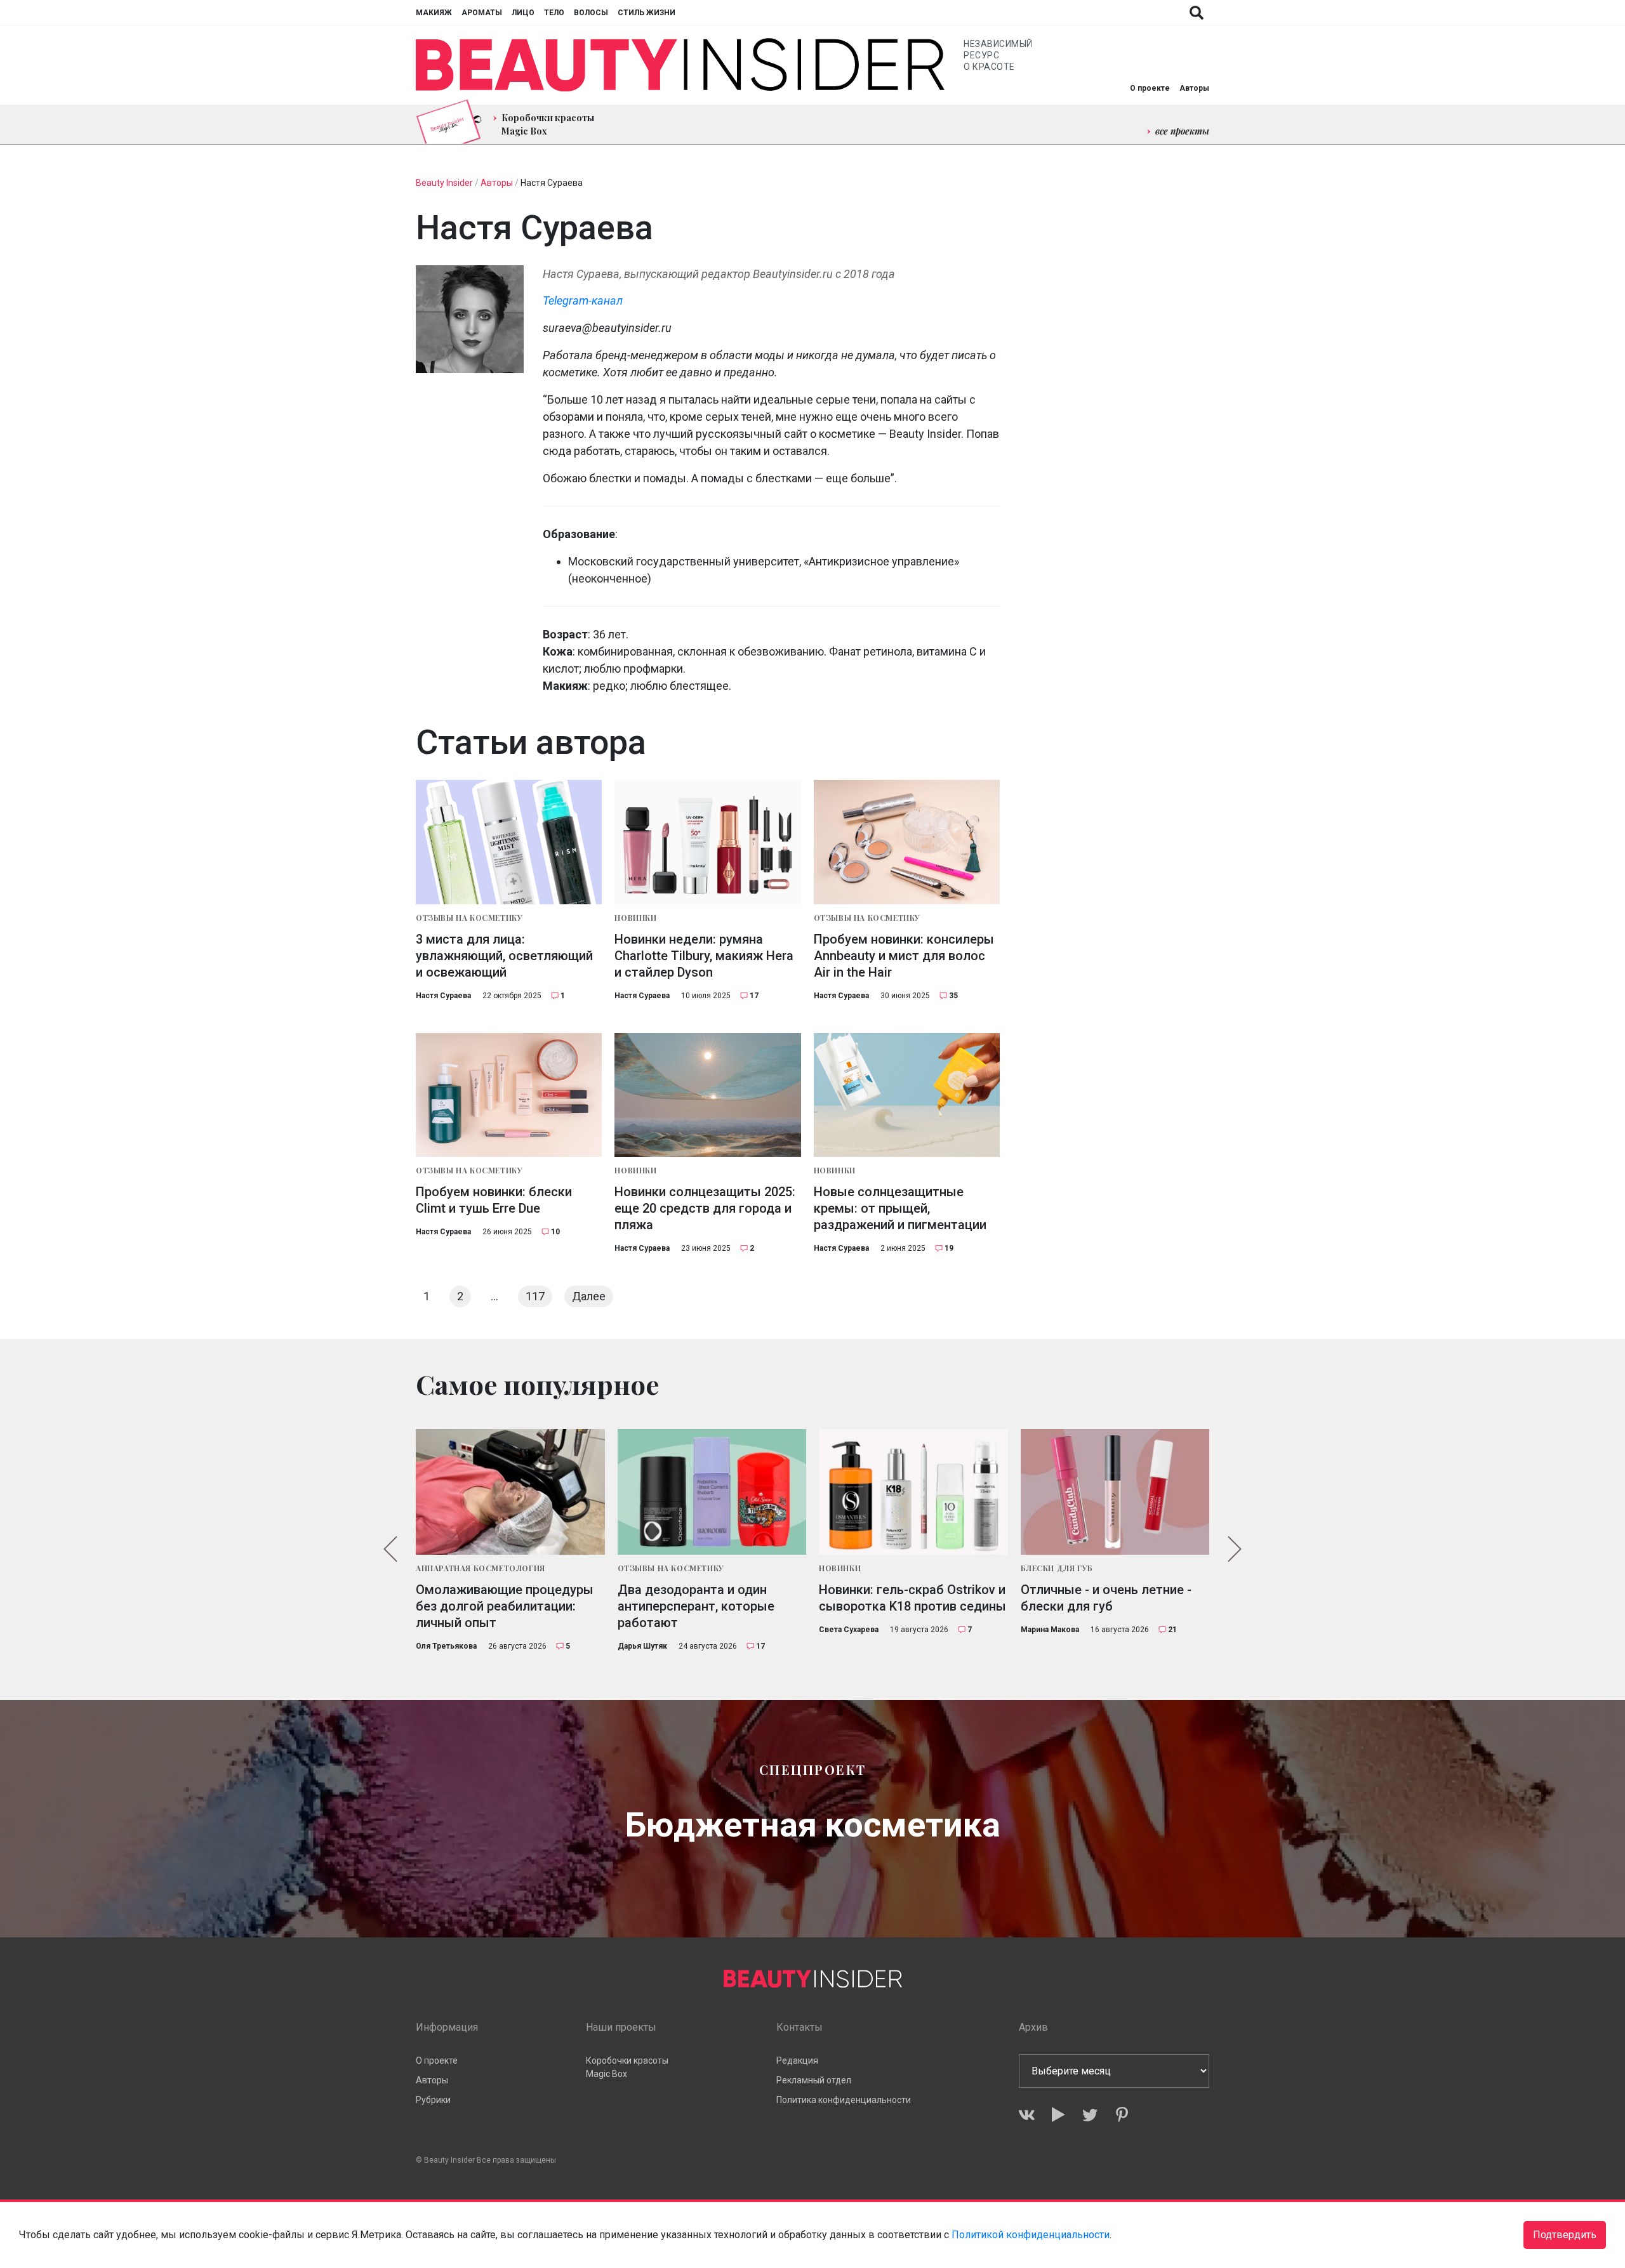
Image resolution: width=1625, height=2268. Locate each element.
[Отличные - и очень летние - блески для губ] (1115, 1492)
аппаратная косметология (481, 1568)
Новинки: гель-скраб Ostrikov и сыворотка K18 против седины (912, 1598)
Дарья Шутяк (642, 1646)
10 (555, 1232)
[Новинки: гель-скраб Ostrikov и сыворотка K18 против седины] (913, 1492)
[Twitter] (1090, 2115)
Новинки (635, 918)
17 (754, 996)
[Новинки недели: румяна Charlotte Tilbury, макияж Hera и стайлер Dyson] (707, 842)
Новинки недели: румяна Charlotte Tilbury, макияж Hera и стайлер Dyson (704, 956)
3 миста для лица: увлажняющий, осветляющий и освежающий (504, 956)
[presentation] (390, 1549)
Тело (554, 13)
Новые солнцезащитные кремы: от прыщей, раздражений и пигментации (900, 1208)
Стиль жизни (647, 13)
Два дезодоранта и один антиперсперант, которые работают (696, 1606)
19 (949, 1248)
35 (953, 996)
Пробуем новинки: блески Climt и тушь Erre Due (494, 1200)
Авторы (1194, 88)
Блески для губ (1057, 1568)
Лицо (523, 13)
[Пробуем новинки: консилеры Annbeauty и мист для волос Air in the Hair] (907, 842)
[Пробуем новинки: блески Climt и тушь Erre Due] (509, 1095)
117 (535, 1296)
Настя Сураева (443, 996)
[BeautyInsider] (680, 65)
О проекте (1150, 88)
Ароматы (482, 13)
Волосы (591, 13)
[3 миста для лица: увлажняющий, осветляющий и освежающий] (509, 842)
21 (1172, 1630)
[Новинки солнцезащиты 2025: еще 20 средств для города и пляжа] (707, 1095)
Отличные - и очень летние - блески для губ (1106, 1598)
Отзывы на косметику (469, 918)
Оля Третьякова (446, 1646)
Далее (589, 1296)
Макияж (434, 13)
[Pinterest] (1122, 2115)
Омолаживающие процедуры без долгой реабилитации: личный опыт (505, 1606)
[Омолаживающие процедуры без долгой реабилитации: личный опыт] (510, 1492)
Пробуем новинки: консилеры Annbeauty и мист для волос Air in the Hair (904, 956)
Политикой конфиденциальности (1031, 2235)
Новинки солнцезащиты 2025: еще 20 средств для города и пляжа (705, 1208)
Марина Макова (1050, 1630)
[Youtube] (1058, 2115)
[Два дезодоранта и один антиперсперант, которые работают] (712, 1492)
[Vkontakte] (1027, 2115)
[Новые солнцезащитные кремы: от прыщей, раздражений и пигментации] (907, 1095)
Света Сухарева (849, 1630)
